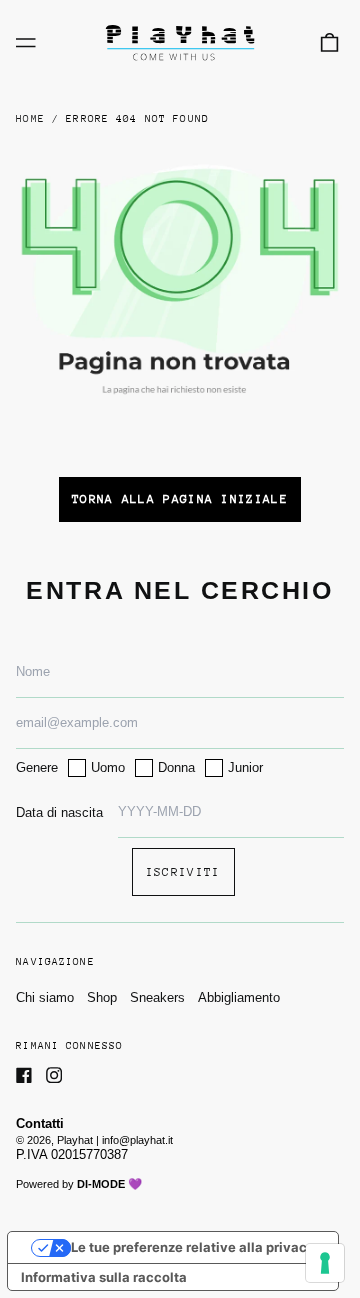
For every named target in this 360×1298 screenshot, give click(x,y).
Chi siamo (45, 997)
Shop (102, 997)
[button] (329, 42)
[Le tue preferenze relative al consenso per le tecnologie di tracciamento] (325, 1263)
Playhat (75, 1140)
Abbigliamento (239, 997)
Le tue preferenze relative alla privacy (193, 1247)
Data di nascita (59, 812)
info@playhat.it (137, 1140)
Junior (245, 767)
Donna (176, 767)
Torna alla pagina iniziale (180, 499)
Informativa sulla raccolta (104, 1277)
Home (30, 119)
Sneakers (157, 997)
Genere (37, 767)
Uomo (108, 767)
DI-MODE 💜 (109, 1184)
